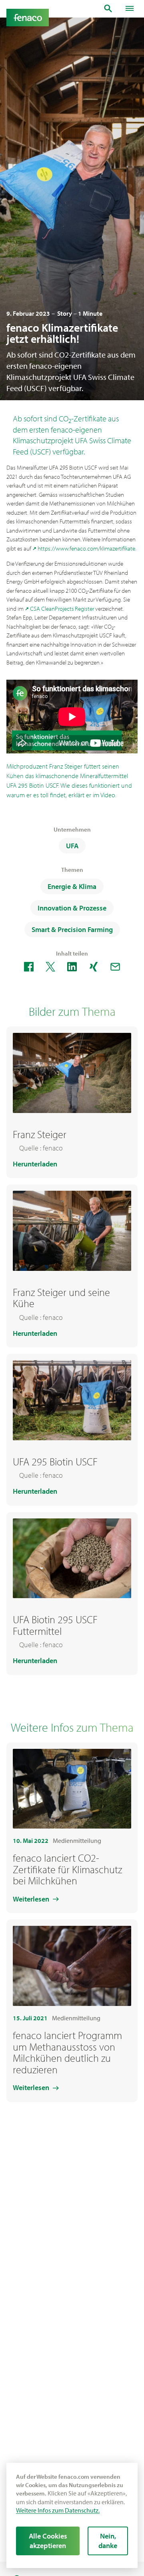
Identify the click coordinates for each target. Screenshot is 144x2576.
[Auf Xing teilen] (94, 967)
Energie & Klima (72, 886)
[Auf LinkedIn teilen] (72, 967)
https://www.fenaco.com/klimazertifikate (86, 548)
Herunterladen (35, 1164)
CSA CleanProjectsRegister (62, 609)
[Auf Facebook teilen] (29, 967)
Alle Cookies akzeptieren (48, 2541)
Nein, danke (108, 2541)
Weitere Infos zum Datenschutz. (58, 2510)
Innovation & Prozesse (72, 908)
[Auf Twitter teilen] (50, 967)
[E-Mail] (115, 967)
